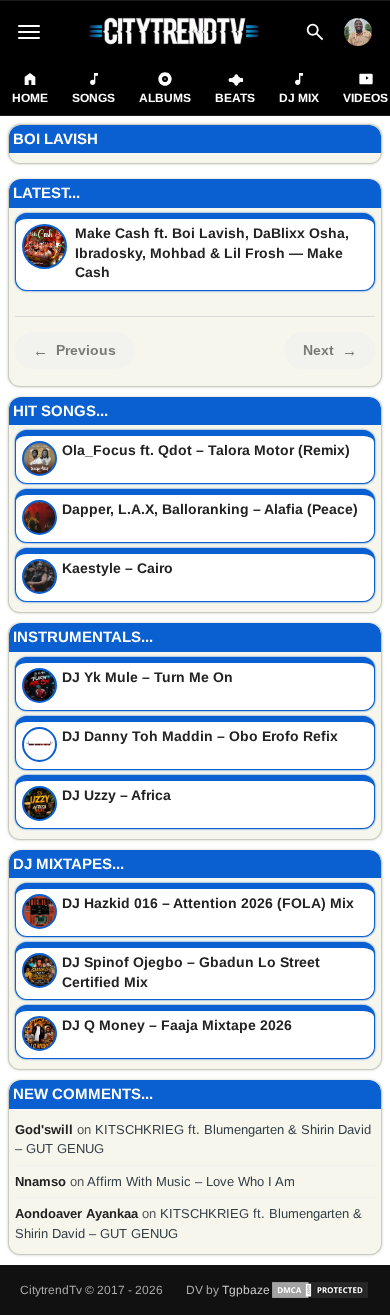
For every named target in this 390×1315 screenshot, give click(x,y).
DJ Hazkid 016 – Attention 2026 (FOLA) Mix (208, 903)
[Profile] (358, 32)
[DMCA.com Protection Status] (320, 1290)
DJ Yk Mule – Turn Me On (147, 677)
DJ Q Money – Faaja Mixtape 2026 (177, 1025)
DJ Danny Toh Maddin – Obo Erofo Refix (200, 736)
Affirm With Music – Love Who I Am (191, 1181)
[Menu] (29, 32)
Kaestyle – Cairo (117, 568)
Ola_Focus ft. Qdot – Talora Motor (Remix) (206, 450)
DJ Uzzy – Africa (116, 795)
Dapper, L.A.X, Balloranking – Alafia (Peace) (210, 509)
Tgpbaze (246, 1290)
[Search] (315, 32)
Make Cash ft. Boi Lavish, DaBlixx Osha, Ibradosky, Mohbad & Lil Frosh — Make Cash (212, 252)
